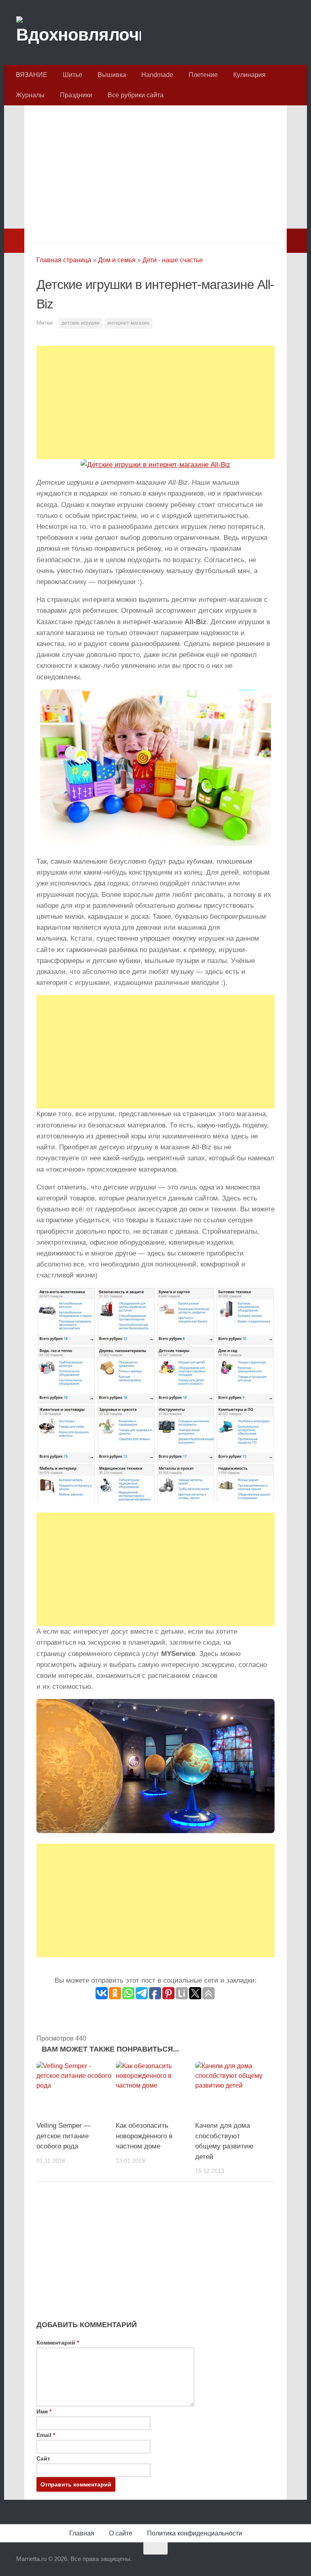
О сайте (121, 2533)
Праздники (76, 95)
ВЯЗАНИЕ (32, 75)
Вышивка (112, 75)
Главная (82, 2533)
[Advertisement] (155, 172)
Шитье (72, 75)
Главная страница (64, 260)
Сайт (43, 2458)
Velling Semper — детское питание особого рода (64, 2136)
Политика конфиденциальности (195, 2533)
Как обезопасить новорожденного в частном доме (144, 2136)
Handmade (157, 75)
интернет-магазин (128, 323)
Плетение (203, 75)
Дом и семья (117, 260)
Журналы (30, 95)
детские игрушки (81, 323)
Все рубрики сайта (136, 95)
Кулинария (249, 75)
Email (46, 2435)
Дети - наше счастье (173, 260)
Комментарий (58, 2343)
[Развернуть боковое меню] (14, 241)
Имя (44, 2411)
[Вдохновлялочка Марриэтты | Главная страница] (79, 32)
